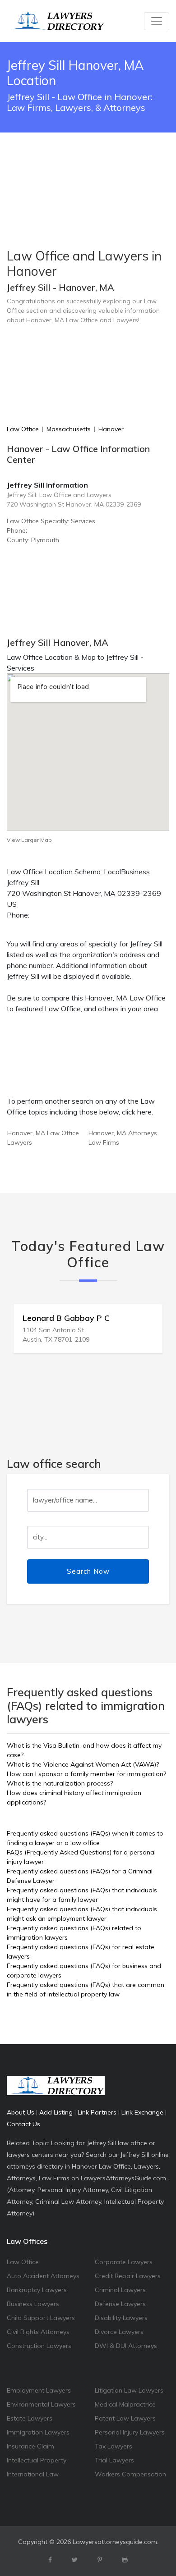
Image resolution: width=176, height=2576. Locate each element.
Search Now (88, 1571)
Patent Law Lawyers (125, 2418)
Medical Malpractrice (125, 2404)
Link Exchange (142, 2112)
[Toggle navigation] (157, 21)
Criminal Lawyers (120, 2290)
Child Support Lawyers (41, 2318)
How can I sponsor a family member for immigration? (86, 1774)
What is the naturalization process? (60, 1783)
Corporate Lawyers (124, 2262)
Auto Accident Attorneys (43, 2276)
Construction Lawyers (39, 2346)
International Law (33, 2474)
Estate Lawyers (30, 2418)
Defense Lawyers (120, 2304)
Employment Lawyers (39, 2390)
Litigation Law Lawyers (129, 2390)
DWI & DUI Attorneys (126, 2346)
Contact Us (23, 2124)
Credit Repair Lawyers (128, 2276)
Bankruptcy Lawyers (37, 2290)
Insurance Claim (30, 2446)
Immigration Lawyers (38, 2432)
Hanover (111, 429)
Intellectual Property (37, 2460)
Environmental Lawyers (41, 2404)
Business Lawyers (33, 2304)
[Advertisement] (88, 168)
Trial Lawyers (114, 2460)
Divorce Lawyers (119, 2332)
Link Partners (97, 2112)
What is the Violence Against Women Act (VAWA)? (83, 1764)
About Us (21, 2112)
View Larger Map (29, 840)
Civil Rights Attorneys (38, 2332)
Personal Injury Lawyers (130, 2432)
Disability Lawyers (121, 2318)
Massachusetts (69, 429)
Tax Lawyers (113, 2446)
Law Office (23, 429)
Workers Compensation (130, 2474)
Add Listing (56, 2112)
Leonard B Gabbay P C (66, 1318)
